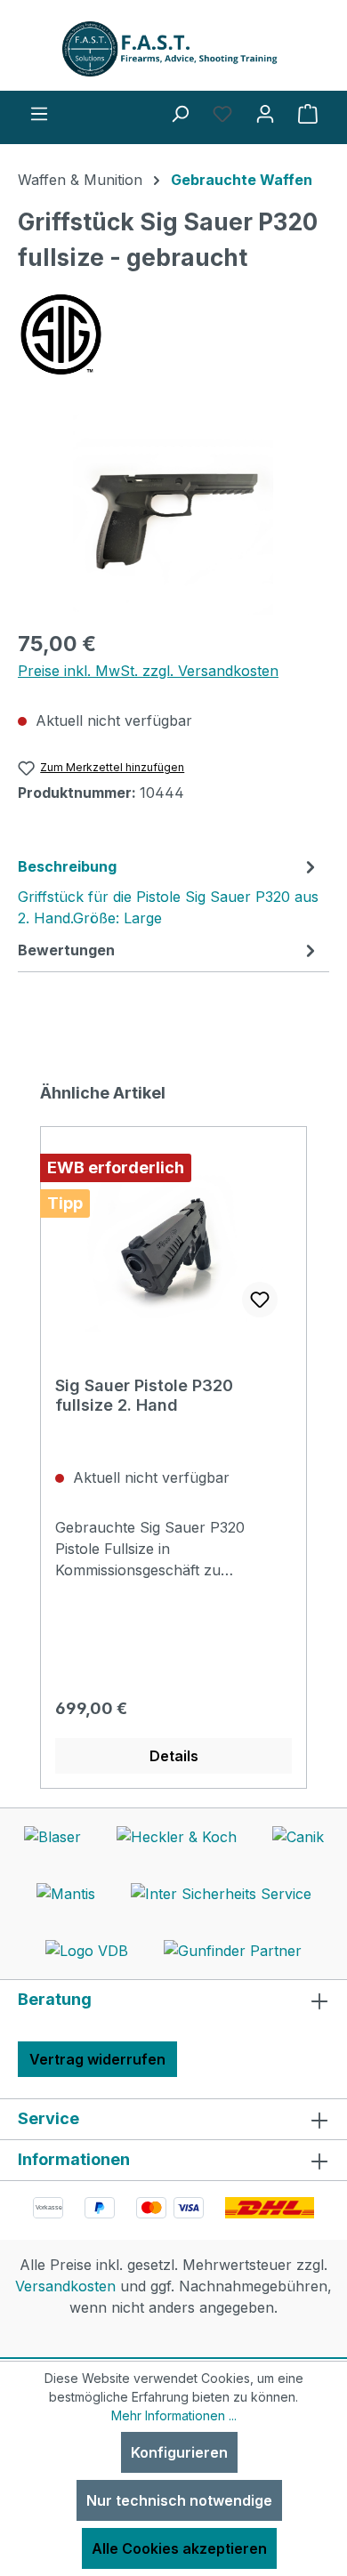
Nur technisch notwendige (179, 2500)
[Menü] (39, 113)
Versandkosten (65, 2286)
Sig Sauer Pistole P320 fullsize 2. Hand (144, 1395)
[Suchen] (180, 113)
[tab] (169, 891)
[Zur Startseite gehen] (173, 49)
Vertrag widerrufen (97, 2059)
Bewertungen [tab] (66, 950)
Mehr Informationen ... (174, 2415)
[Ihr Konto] (265, 113)
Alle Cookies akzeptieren (179, 2548)
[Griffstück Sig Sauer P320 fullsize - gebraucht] (173, 515)
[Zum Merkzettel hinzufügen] (260, 1300)
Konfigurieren (179, 2452)
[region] (173, 515)
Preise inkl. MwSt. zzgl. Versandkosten (148, 671)
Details (174, 1756)
